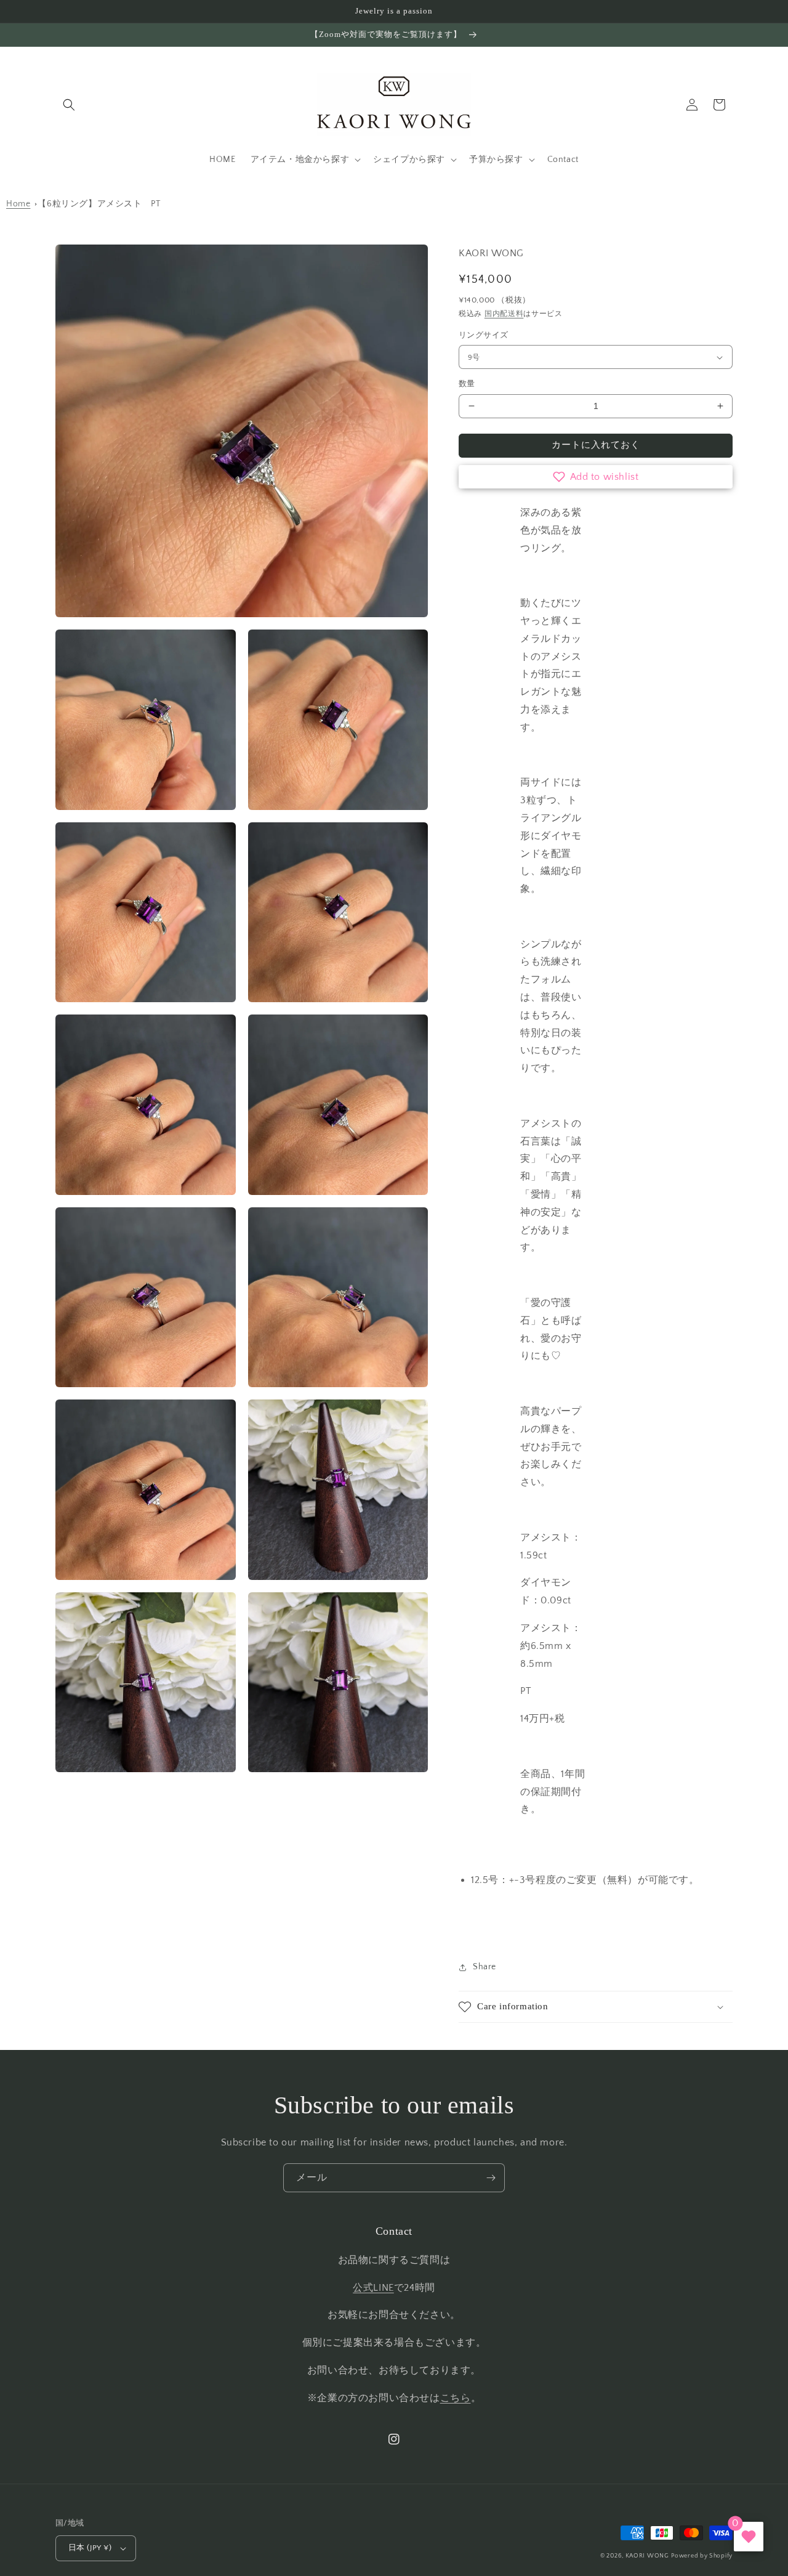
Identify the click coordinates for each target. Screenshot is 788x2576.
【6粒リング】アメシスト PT (99, 204)
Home (18, 204)
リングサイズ (483, 335)
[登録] (491, 2178)
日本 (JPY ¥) (90, 2548)
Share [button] (484, 1967)
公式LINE (373, 2288)
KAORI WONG (647, 2556)
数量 (467, 384)
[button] (69, 105)
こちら (456, 2398)
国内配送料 (504, 314)
